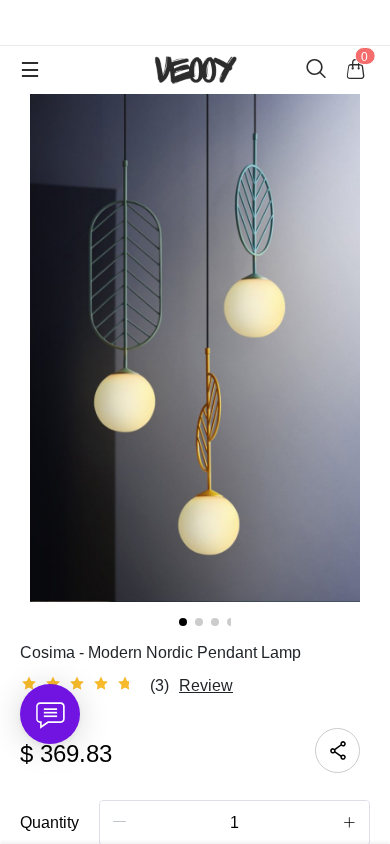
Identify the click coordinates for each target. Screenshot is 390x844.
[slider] (80, 684)
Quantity (49, 822)
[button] (120, 822)
